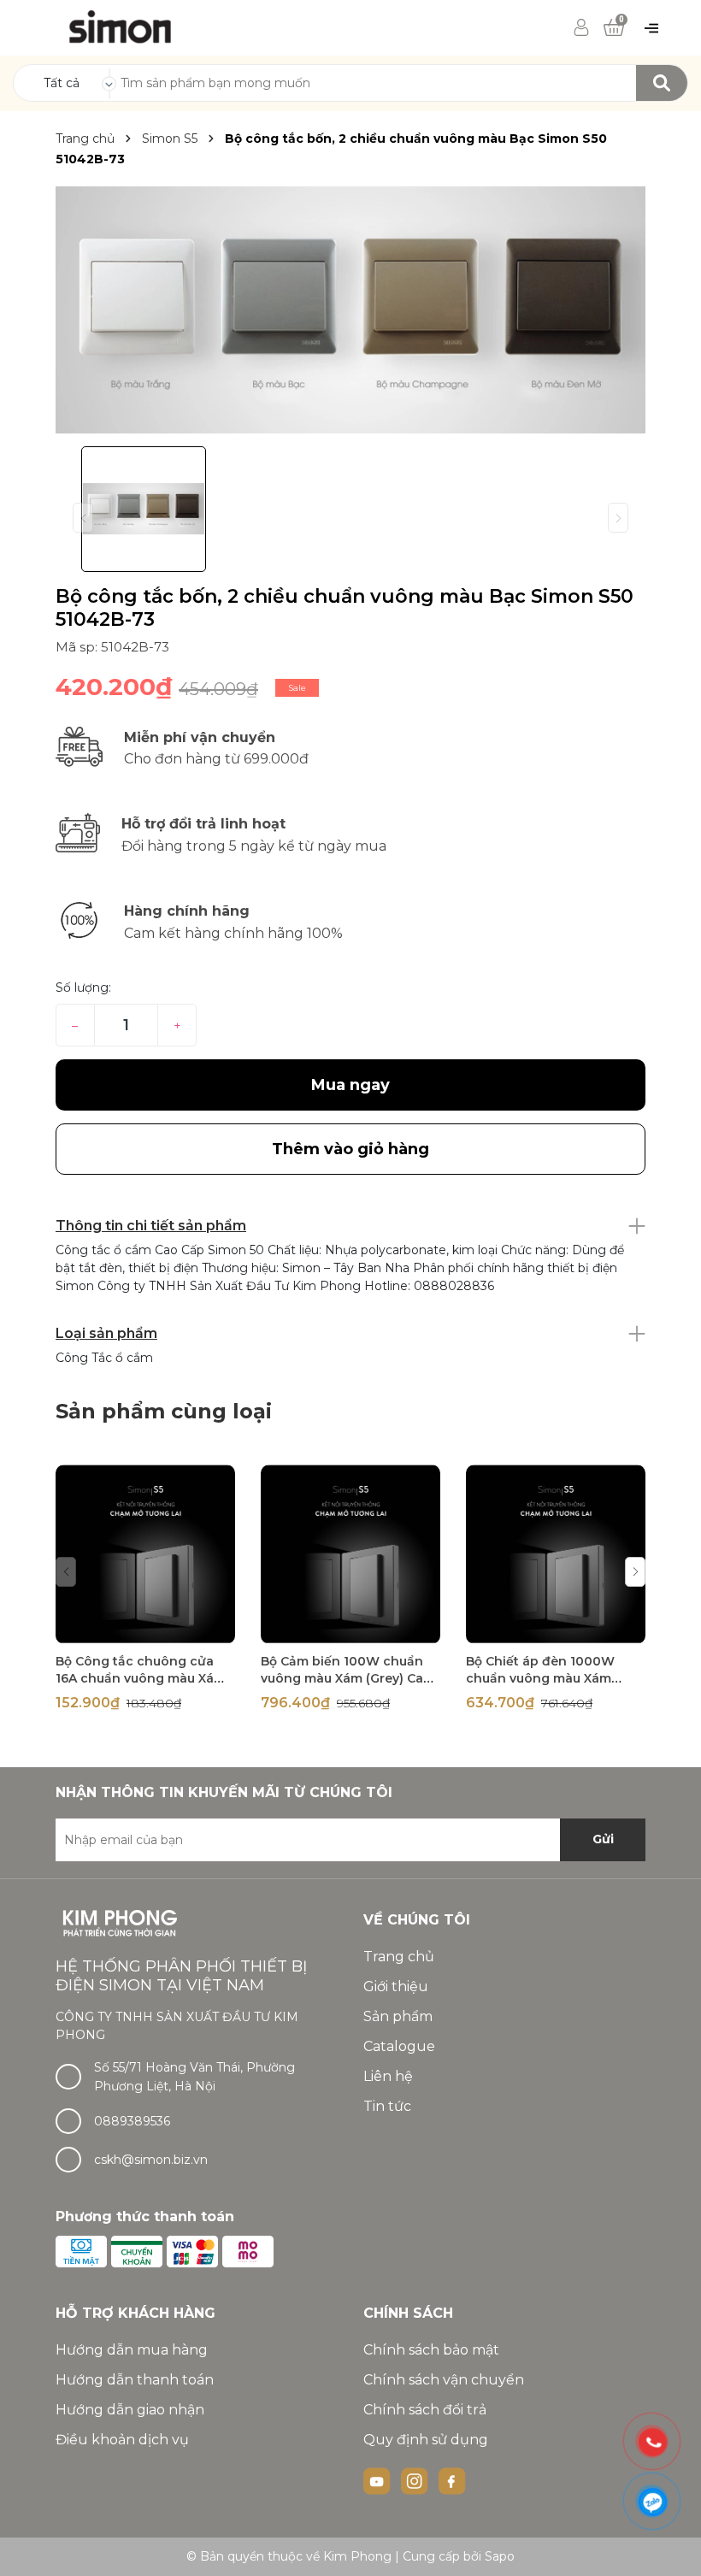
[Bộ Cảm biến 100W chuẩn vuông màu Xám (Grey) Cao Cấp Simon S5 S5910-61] (350, 1554)
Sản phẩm (398, 2016)
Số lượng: (83, 987)
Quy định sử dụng (426, 2440)
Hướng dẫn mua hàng (132, 2350)
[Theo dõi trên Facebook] (452, 2479)
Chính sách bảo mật (431, 2350)
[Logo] (121, 27)
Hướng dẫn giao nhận (130, 2410)
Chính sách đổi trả (425, 2410)
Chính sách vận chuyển (444, 2380)
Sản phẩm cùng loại (164, 1411)
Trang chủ (399, 1957)
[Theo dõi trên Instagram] (416, 2479)
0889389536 (132, 2121)
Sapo (500, 2556)
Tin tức (387, 2106)
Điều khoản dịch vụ (122, 2440)
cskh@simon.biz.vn (151, 2160)
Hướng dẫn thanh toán (135, 2380)
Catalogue (399, 2046)
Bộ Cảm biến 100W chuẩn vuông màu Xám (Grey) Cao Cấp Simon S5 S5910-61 (346, 1678)
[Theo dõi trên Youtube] (379, 2479)
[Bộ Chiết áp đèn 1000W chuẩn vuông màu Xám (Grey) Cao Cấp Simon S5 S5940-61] (556, 1554)
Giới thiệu (396, 1987)
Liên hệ (388, 2076)
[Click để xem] (350, 310)
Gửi (603, 1839)
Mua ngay (350, 1085)
